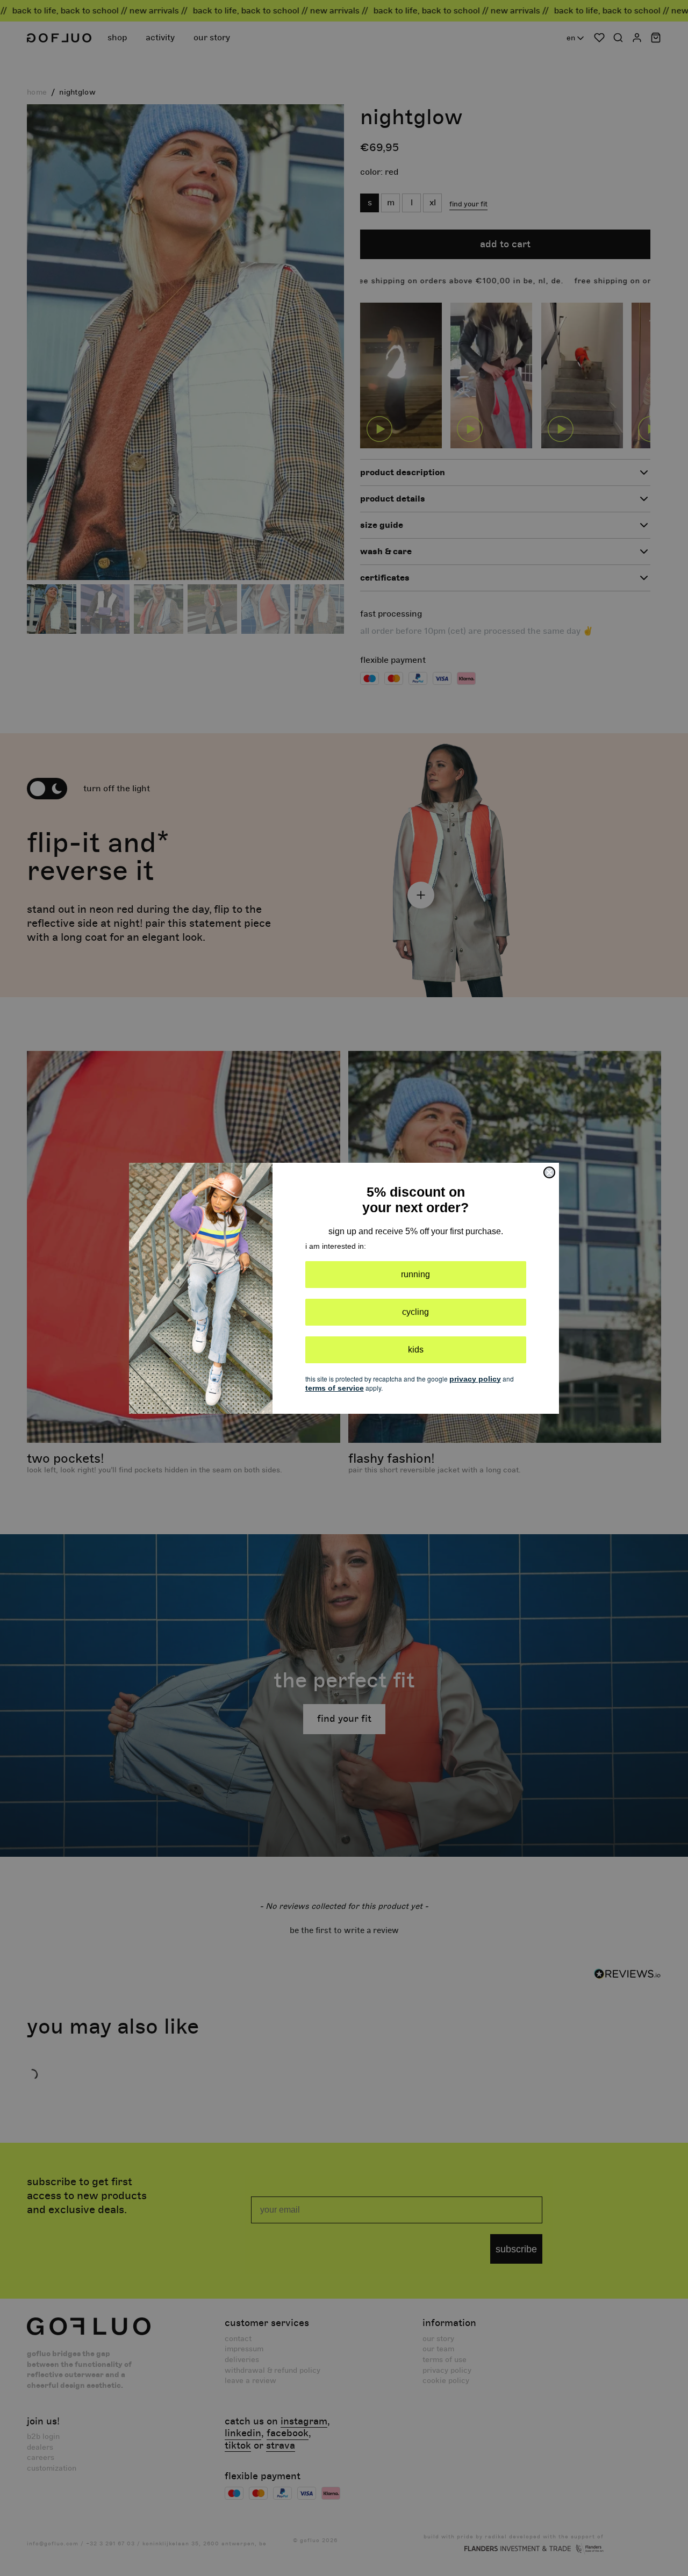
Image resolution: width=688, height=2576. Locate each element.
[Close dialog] (549, 1172)
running (415, 1274)
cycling (415, 1312)
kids (416, 1350)
